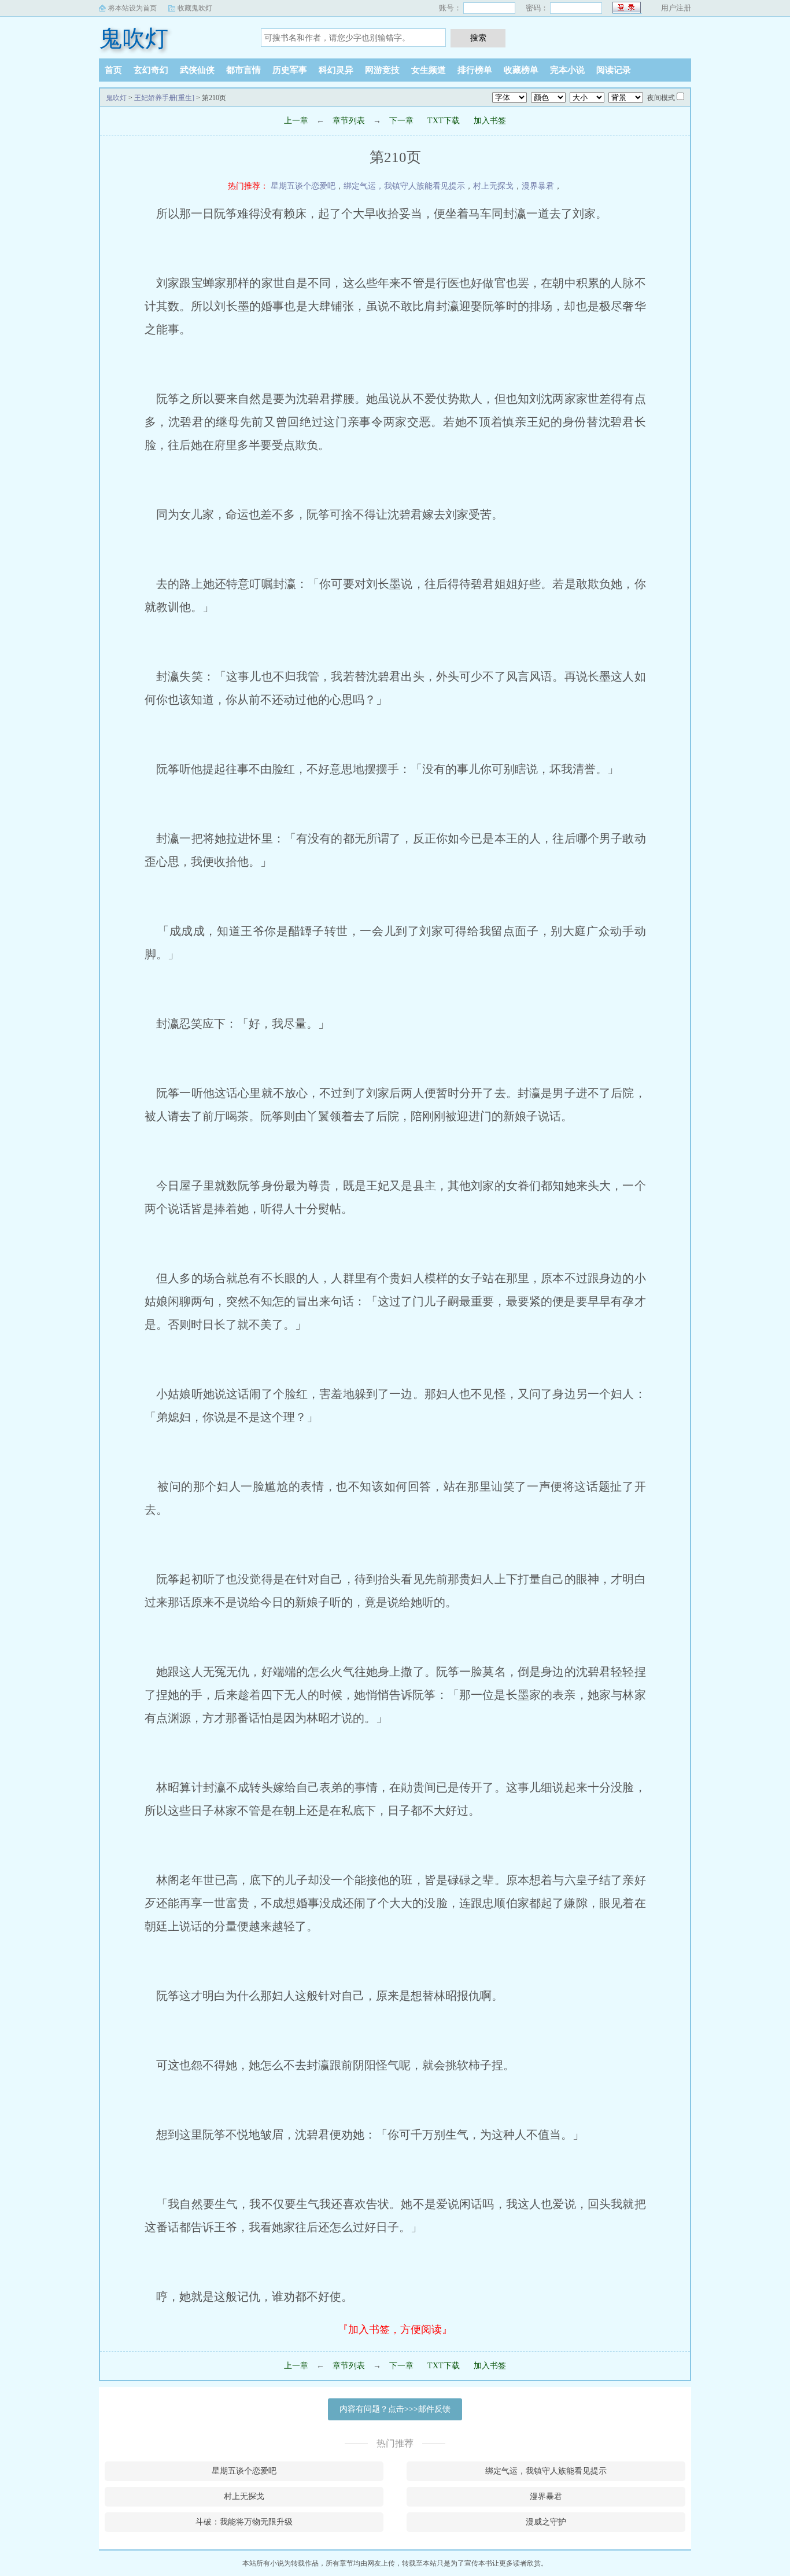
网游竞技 (382, 70)
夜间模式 (661, 98)
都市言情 (243, 70)
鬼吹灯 (134, 38)
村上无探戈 (493, 186)
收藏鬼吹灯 (195, 8)
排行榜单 (475, 70)
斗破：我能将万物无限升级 (244, 2522)
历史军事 (290, 70)
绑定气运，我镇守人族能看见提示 (404, 186)
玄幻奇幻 (151, 70)
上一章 (296, 121)
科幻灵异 (336, 70)
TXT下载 (444, 121)
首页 (113, 70)
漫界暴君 (538, 186)
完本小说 (567, 70)
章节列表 (349, 121)
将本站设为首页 (132, 8)
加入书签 (490, 121)
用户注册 (676, 8)
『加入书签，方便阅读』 (395, 2330)
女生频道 (429, 70)
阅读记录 (614, 70)
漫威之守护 (546, 2522)
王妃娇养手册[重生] (164, 98)
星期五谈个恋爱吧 (303, 186)
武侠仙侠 (197, 70)
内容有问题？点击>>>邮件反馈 (395, 2409)
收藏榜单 (521, 70)
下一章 (401, 121)
